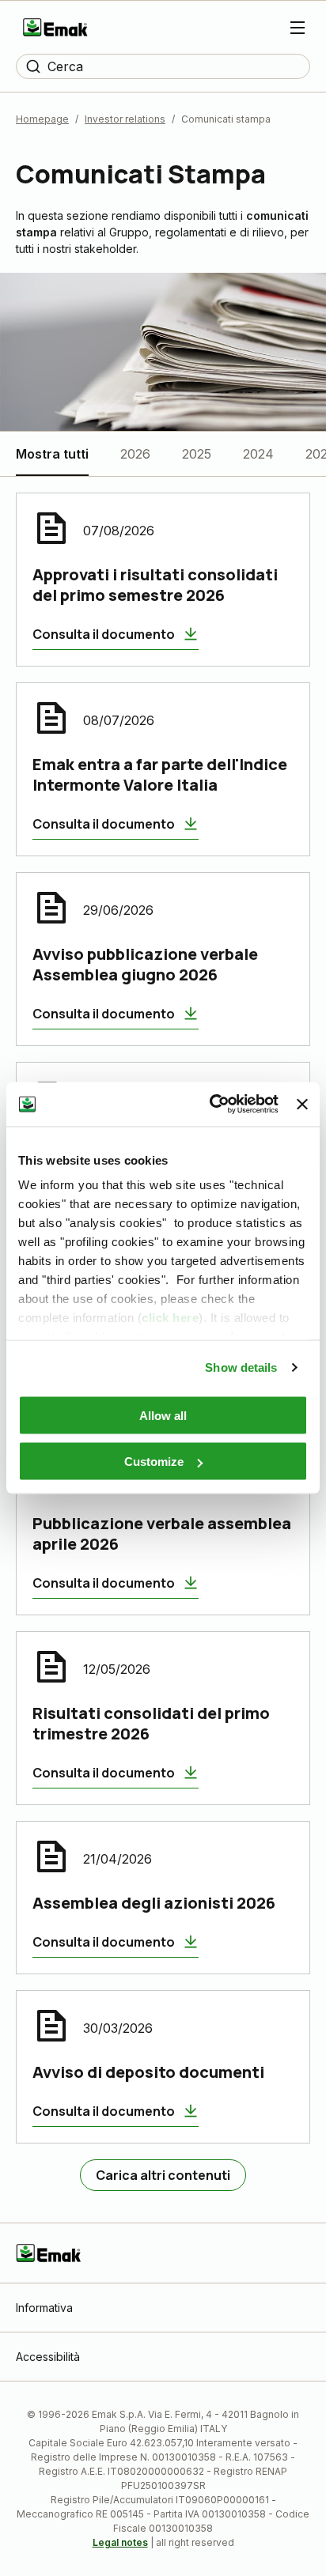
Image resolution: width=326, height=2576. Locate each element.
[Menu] (298, 28)
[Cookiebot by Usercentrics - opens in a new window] (211, 1105)
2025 (197, 454)
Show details (241, 1367)
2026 (135, 454)
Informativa (44, 2308)
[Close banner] (302, 1104)
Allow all (163, 1415)
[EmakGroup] (55, 27)
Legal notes (120, 2542)
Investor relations (125, 119)
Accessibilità (48, 2357)
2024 (258, 454)
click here (170, 1318)
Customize (154, 1462)
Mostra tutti (52, 454)
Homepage (42, 119)
